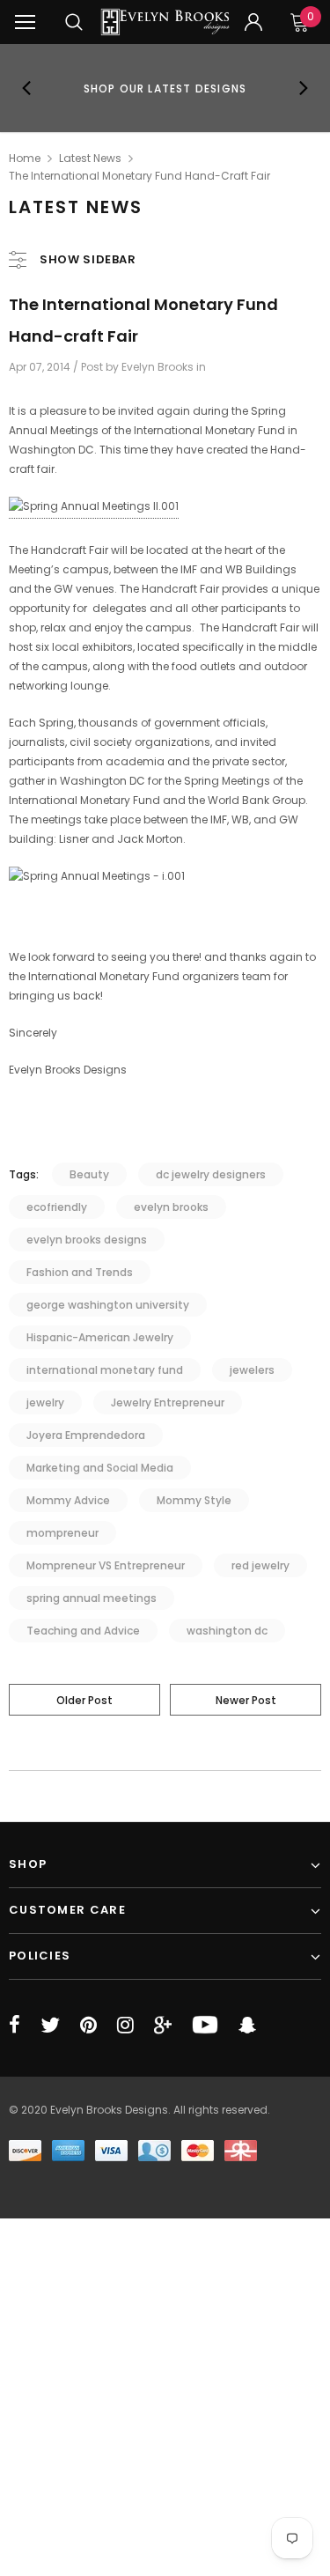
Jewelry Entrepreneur (168, 1402)
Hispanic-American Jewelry (100, 1337)
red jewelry (260, 1565)
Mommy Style (194, 1500)
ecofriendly (57, 1207)
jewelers (252, 1370)
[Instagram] (125, 2025)
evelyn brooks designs (87, 1240)
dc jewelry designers (211, 1174)
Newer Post (246, 1700)
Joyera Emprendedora (86, 1435)
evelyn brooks (171, 1207)
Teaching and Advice (83, 1631)
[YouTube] (205, 2025)
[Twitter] (50, 2025)
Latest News (90, 158)
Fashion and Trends (80, 1272)
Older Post (84, 1700)
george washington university (108, 1305)
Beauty (89, 1174)
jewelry (45, 1402)
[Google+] (163, 2025)
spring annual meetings (92, 1598)
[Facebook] (15, 2025)
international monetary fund (105, 1370)
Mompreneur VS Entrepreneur (106, 1565)
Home (25, 158)
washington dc (227, 1631)
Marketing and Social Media (100, 1468)
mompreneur (62, 1533)
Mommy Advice (68, 1500)
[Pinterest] (88, 2025)
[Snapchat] (247, 2025)
